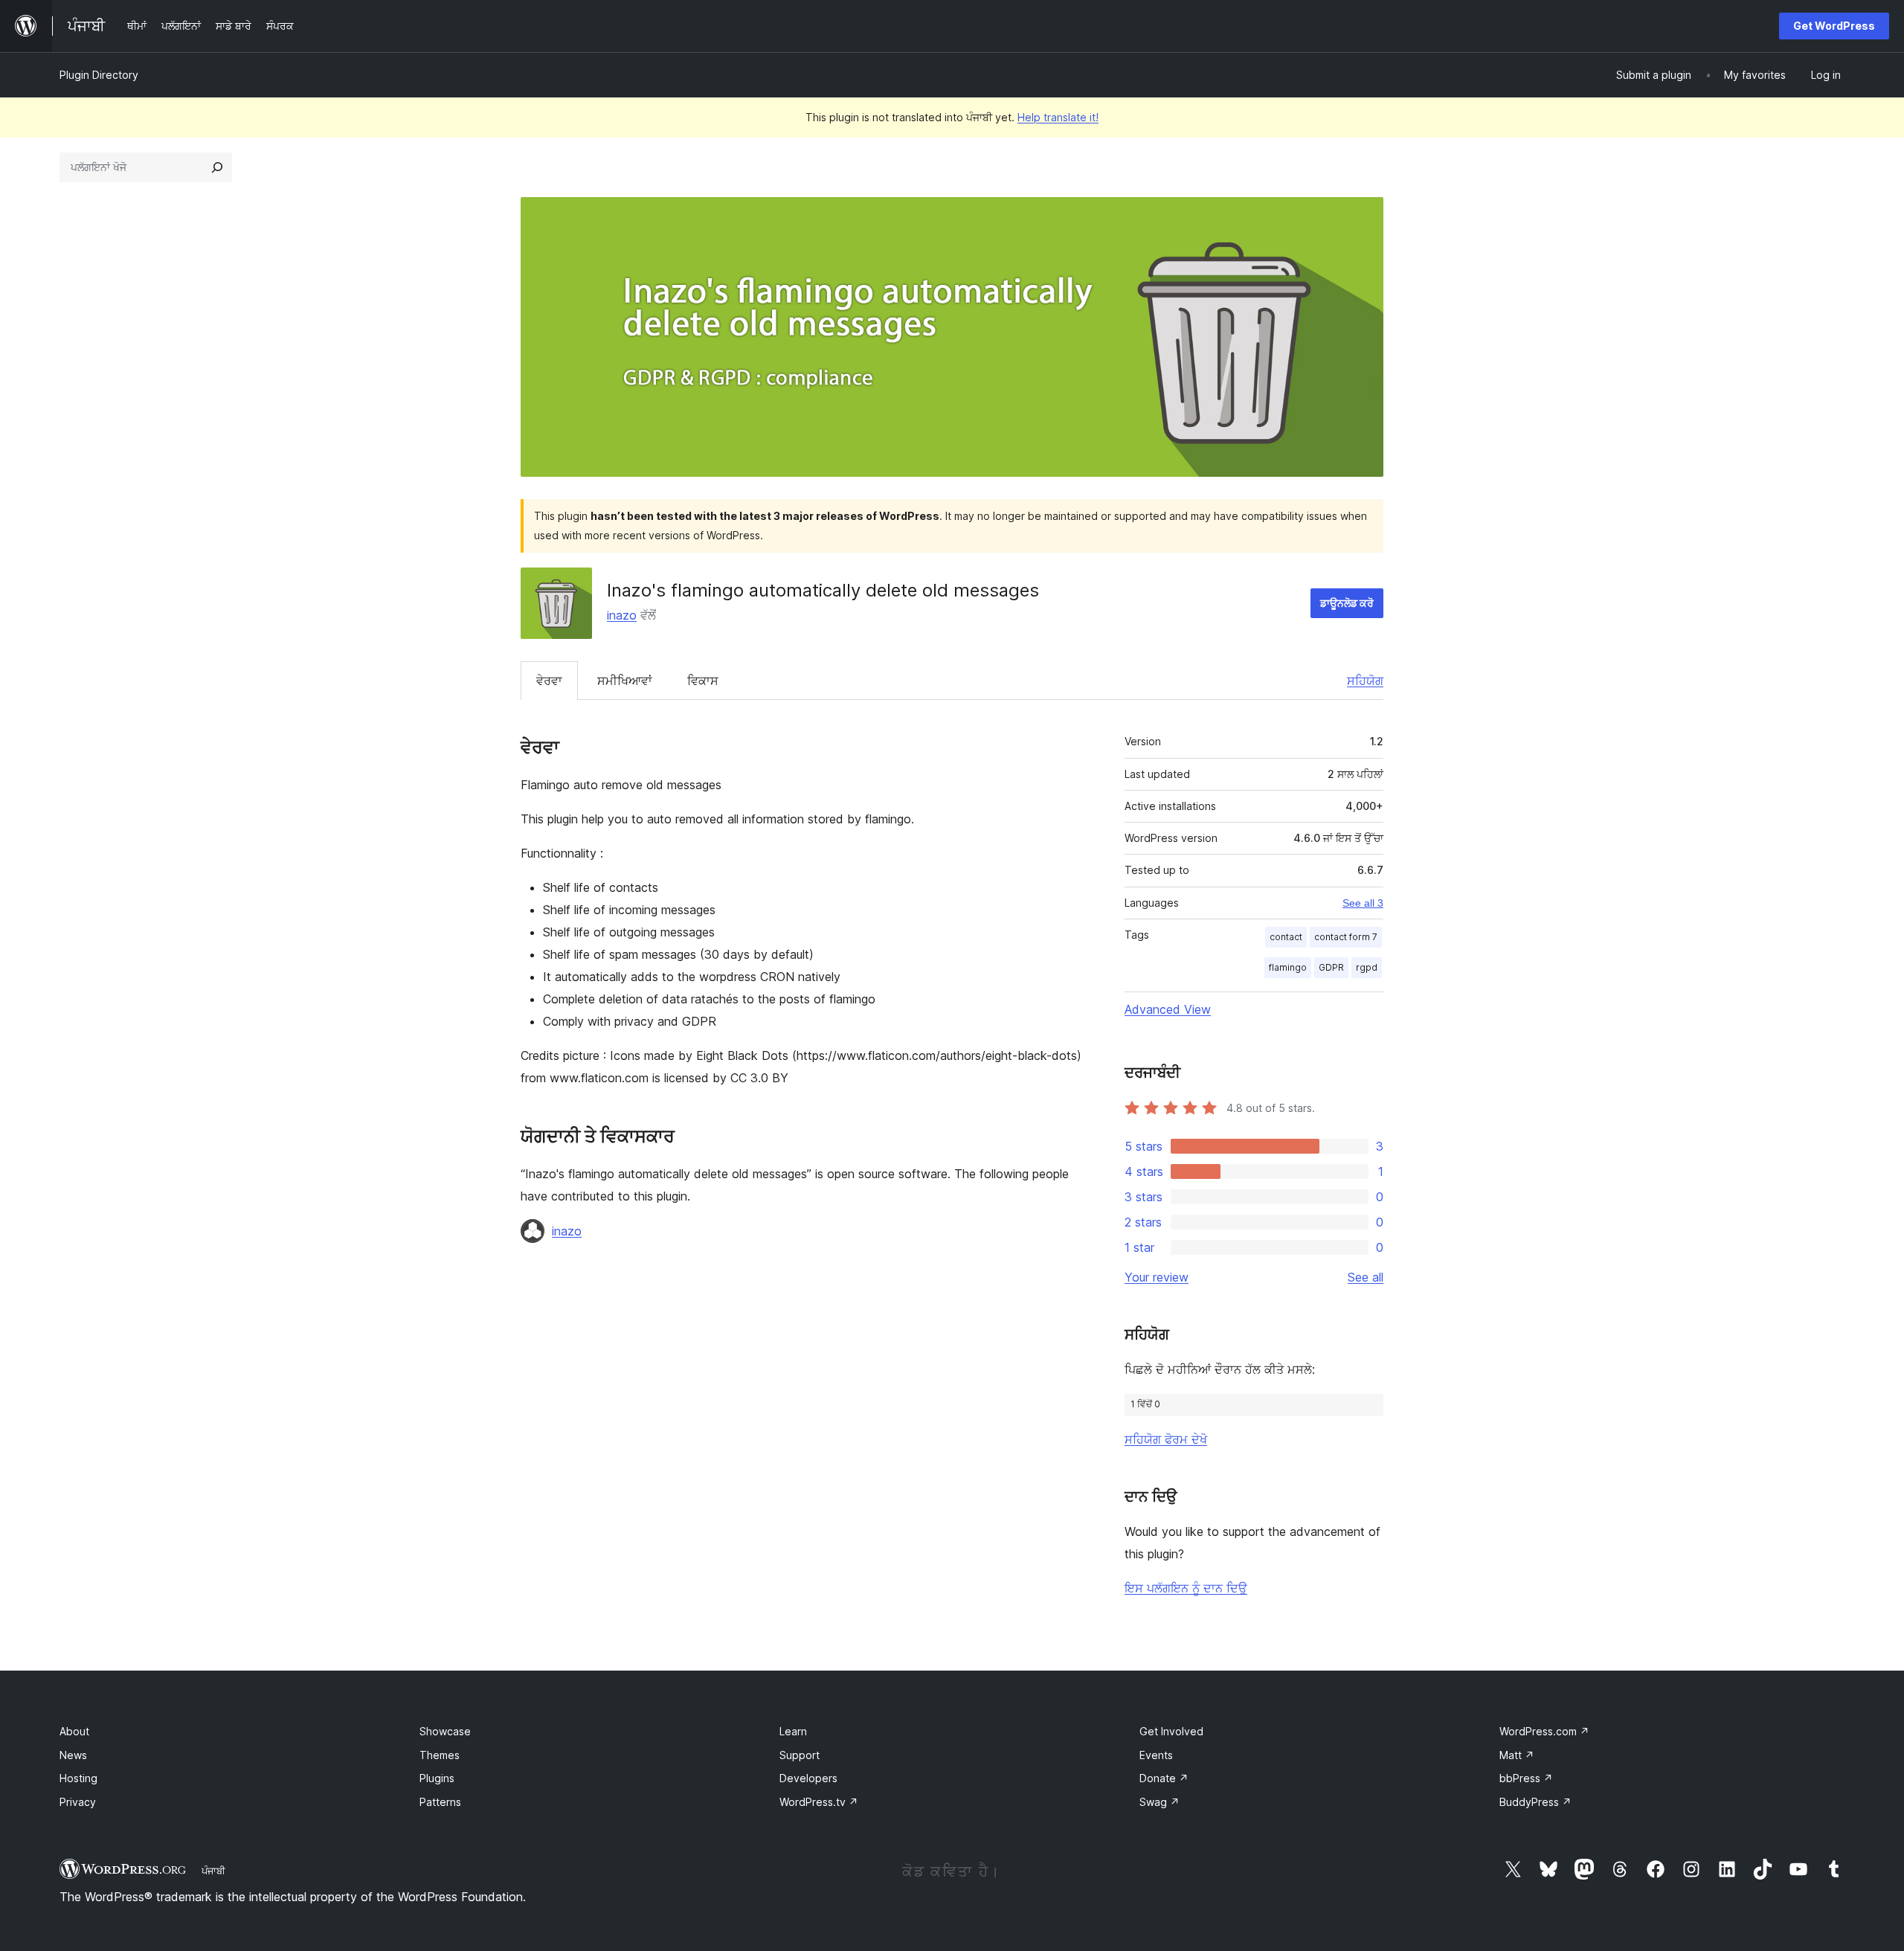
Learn (793, 1731)
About (74, 1731)
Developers (808, 1778)
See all (1366, 1277)
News (73, 1755)
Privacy (78, 1802)
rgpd (1367, 967)
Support (800, 1755)
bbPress (1526, 1778)
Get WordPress (1834, 26)
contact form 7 (1346, 937)
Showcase (445, 1731)
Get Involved (1171, 1731)
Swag (1160, 1802)
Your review (1157, 1277)
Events (1156, 1755)
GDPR (1331, 967)
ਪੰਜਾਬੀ (213, 1871)
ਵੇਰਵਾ (549, 681)
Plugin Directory (99, 75)
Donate (1164, 1778)
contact (1286, 937)
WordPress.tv (819, 1802)
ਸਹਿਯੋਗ (1365, 681)
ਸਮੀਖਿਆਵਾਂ (625, 681)
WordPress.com (1544, 1731)
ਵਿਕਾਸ (703, 681)
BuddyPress (1535, 1802)
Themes (440, 1755)
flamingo (1288, 967)
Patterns (440, 1802)
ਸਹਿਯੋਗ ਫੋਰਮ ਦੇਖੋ (1166, 1439)
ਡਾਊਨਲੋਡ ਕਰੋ (1347, 603)
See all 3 (1363, 903)
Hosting (78, 1778)
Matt (1517, 1755)
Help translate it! (1058, 117)
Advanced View (1168, 1009)
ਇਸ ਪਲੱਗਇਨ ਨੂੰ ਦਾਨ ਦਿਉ (1186, 1588)
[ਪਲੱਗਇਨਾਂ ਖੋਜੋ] (217, 167)
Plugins (437, 1778)
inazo (622, 615)
